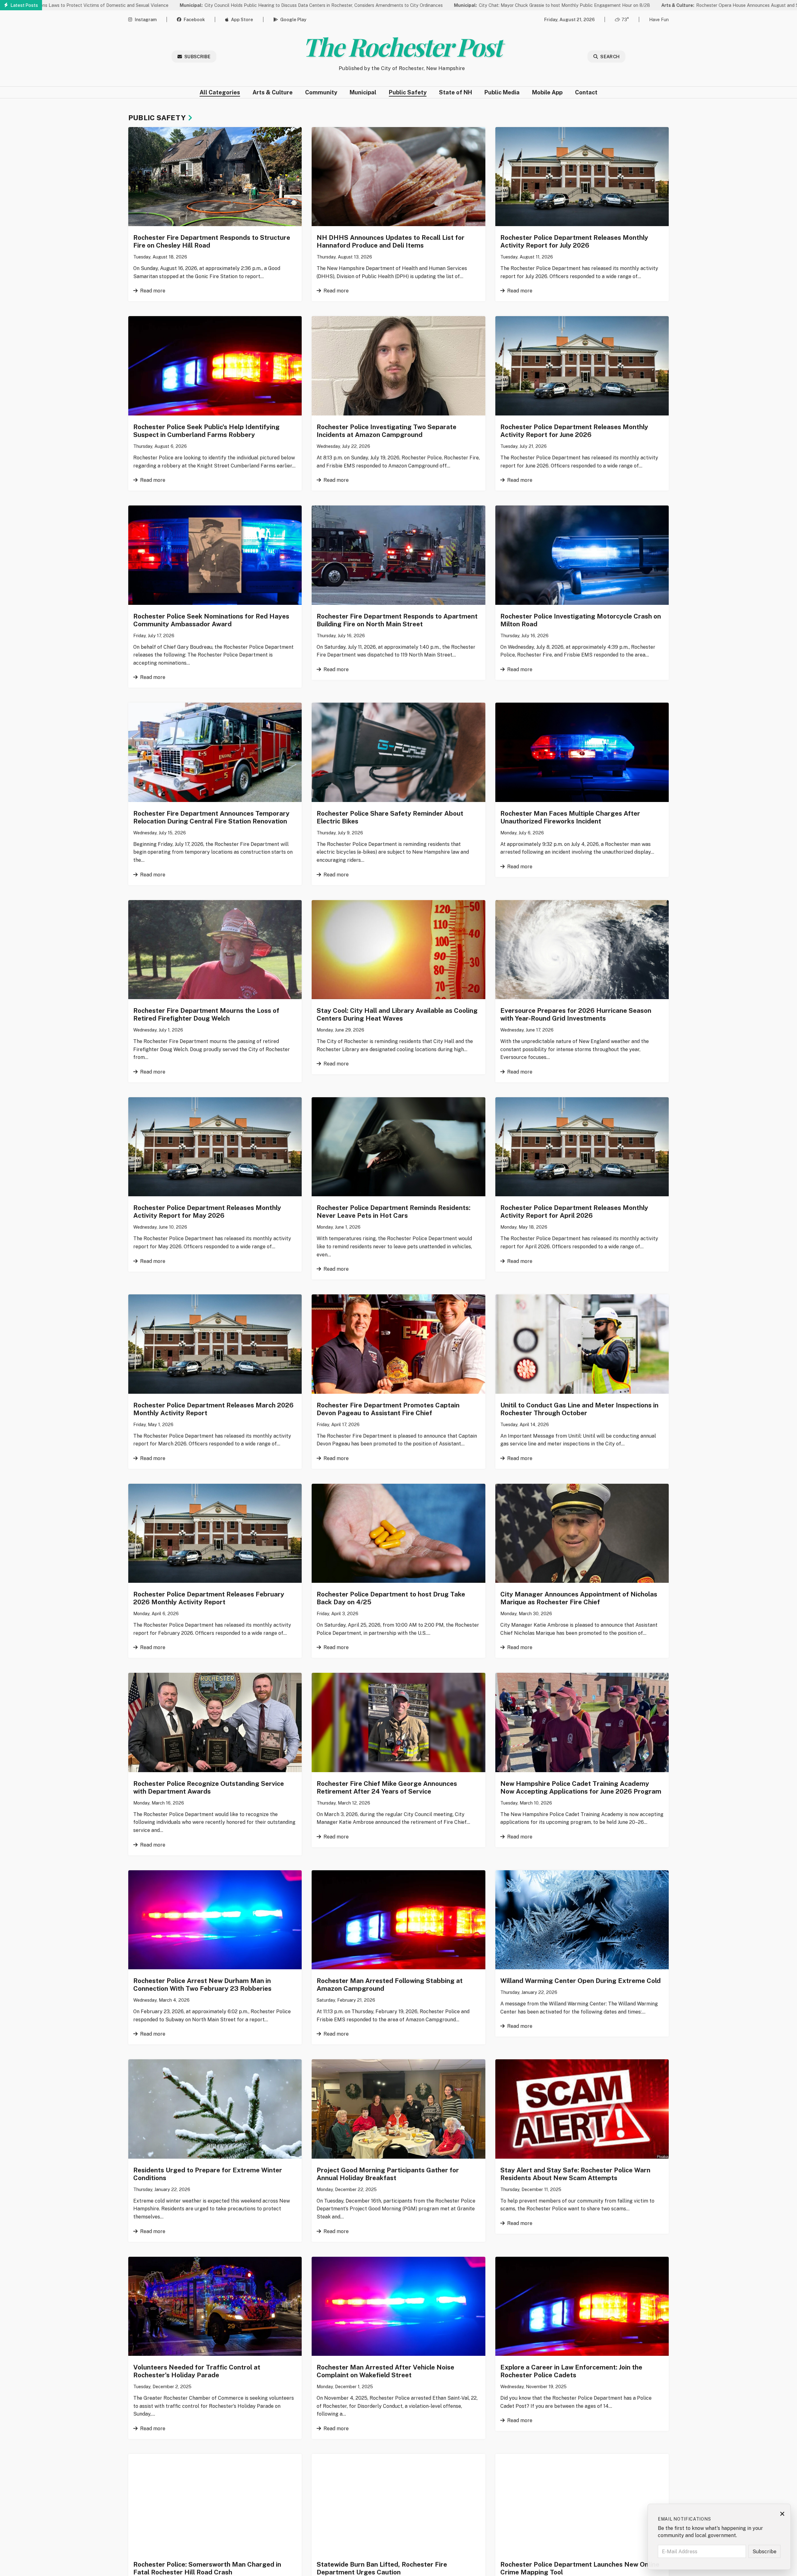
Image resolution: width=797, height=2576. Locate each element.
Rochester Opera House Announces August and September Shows (611, 5)
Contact (586, 92)
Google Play (293, 19)
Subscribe (197, 57)
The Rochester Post (402, 46)
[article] (215, 214)
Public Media (502, 92)
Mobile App (547, 92)
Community (321, 92)
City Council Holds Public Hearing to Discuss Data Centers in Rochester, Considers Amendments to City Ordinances (175, 5)
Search (610, 57)
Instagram (146, 19)
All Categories (220, 92)
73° (625, 19)
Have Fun (659, 19)
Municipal (363, 92)
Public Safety (408, 92)
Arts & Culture (273, 92)
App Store (242, 19)
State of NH (455, 92)
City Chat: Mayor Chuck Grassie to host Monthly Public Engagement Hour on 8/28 (416, 5)
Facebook (194, 19)
